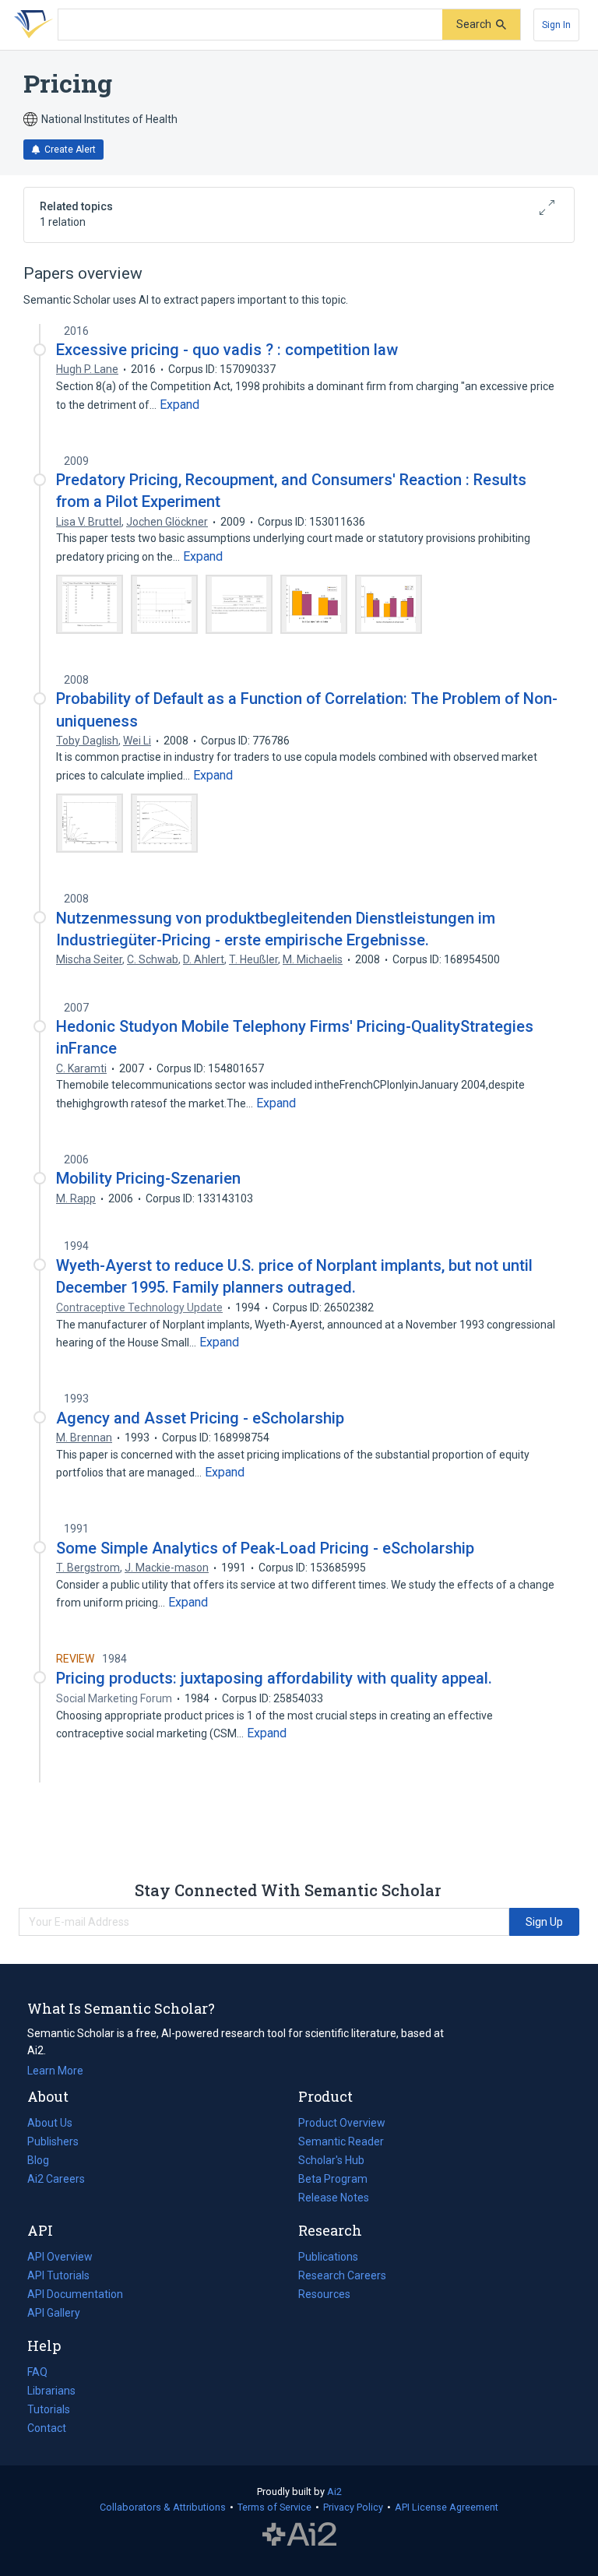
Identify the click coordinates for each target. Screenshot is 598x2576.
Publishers (53, 2141)
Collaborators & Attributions (163, 2507)
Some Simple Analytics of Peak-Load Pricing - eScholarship (265, 1548)
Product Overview (342, 2123)
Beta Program (333, 2179)
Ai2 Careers (56, 2180)
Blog (44, 2162)
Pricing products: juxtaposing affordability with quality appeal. (274, 1678)
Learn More (55, 2071)
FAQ (37, 2372)
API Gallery (54, 2313)
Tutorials (49, 2409)
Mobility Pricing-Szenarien (148, 1178)
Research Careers (342, 2277)
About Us (50, 2123)
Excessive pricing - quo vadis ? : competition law (227, 350)
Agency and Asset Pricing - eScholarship (200, 1418)
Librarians (51, 2391)
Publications (328, 2258)
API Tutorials (58, 2275)
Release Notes (334, 2198)
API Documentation (75, 2296)
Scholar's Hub (331, 2160)
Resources (324, 2296)
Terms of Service (274, 2507)
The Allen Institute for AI (299, 2535)
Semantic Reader (341, 2141)
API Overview (60, 2257)
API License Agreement (447, 2507)
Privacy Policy (353, 2507)
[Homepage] (30, 25)
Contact (47, 2428)
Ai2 (334, 2492)
